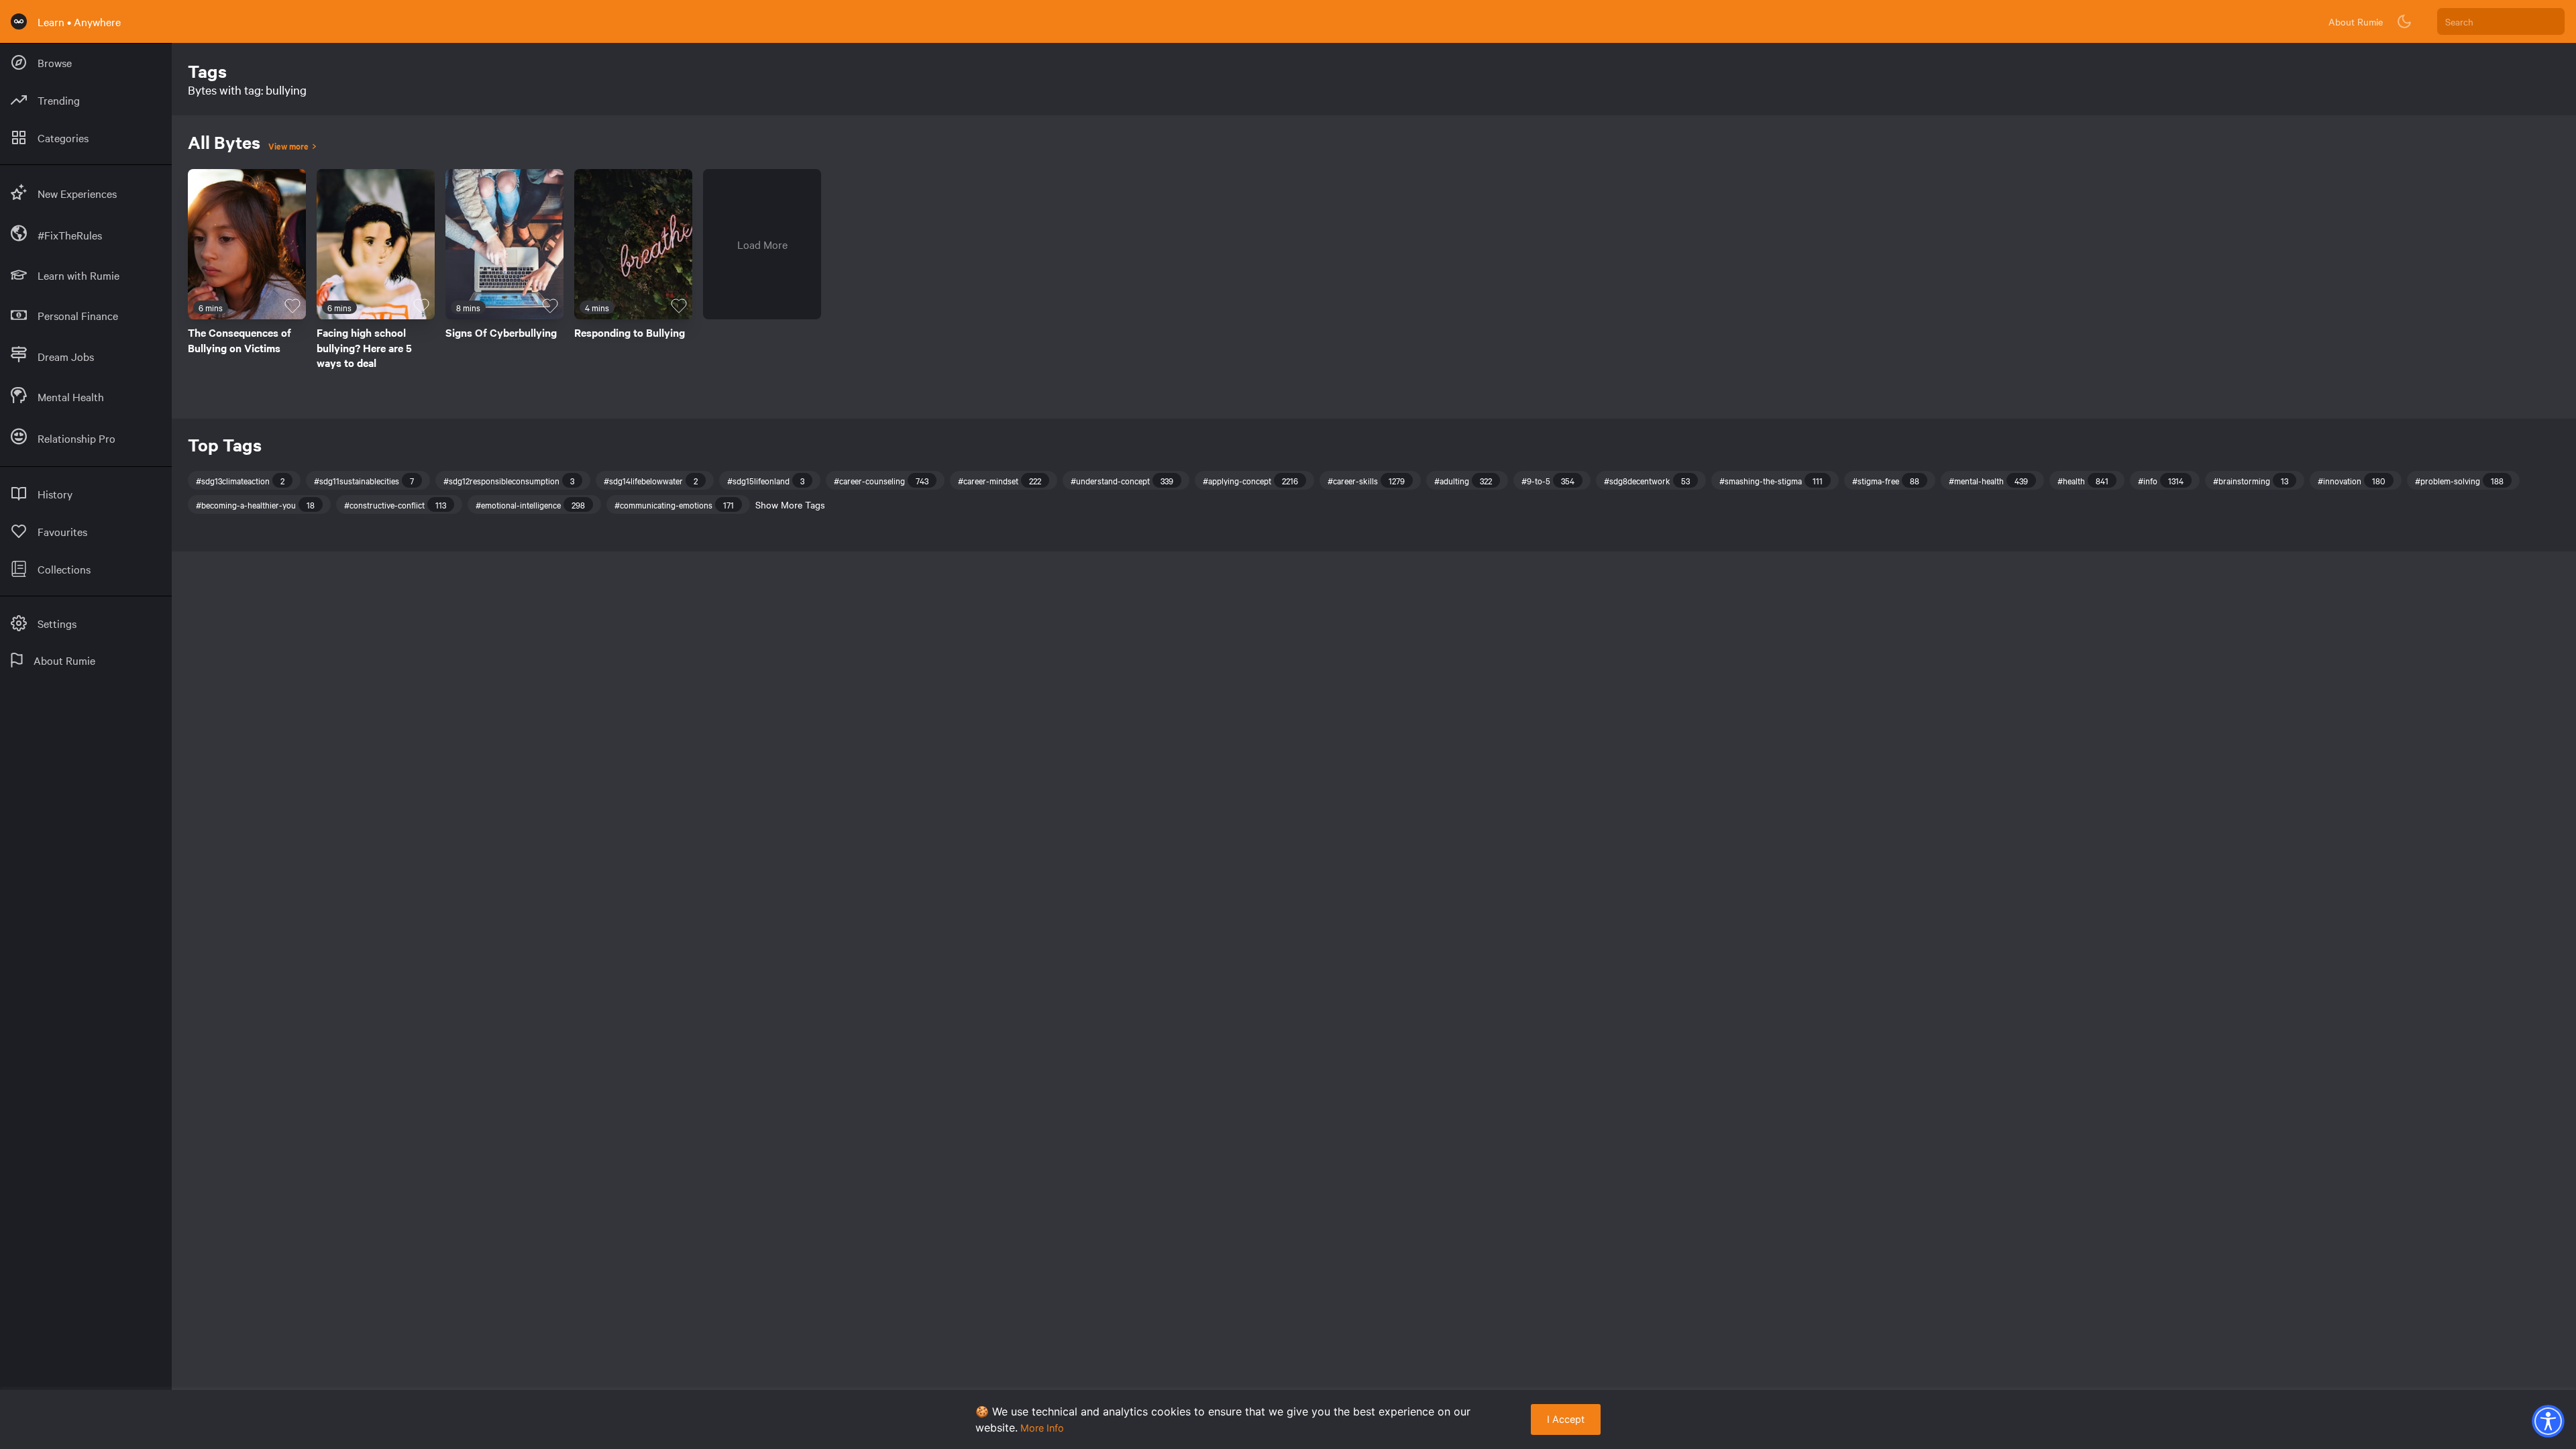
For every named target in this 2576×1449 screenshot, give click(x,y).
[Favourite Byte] (292, 306)
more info (1042, 1428)
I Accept (1566, 1419)
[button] (2548, 1421)
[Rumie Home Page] (19, 21)
